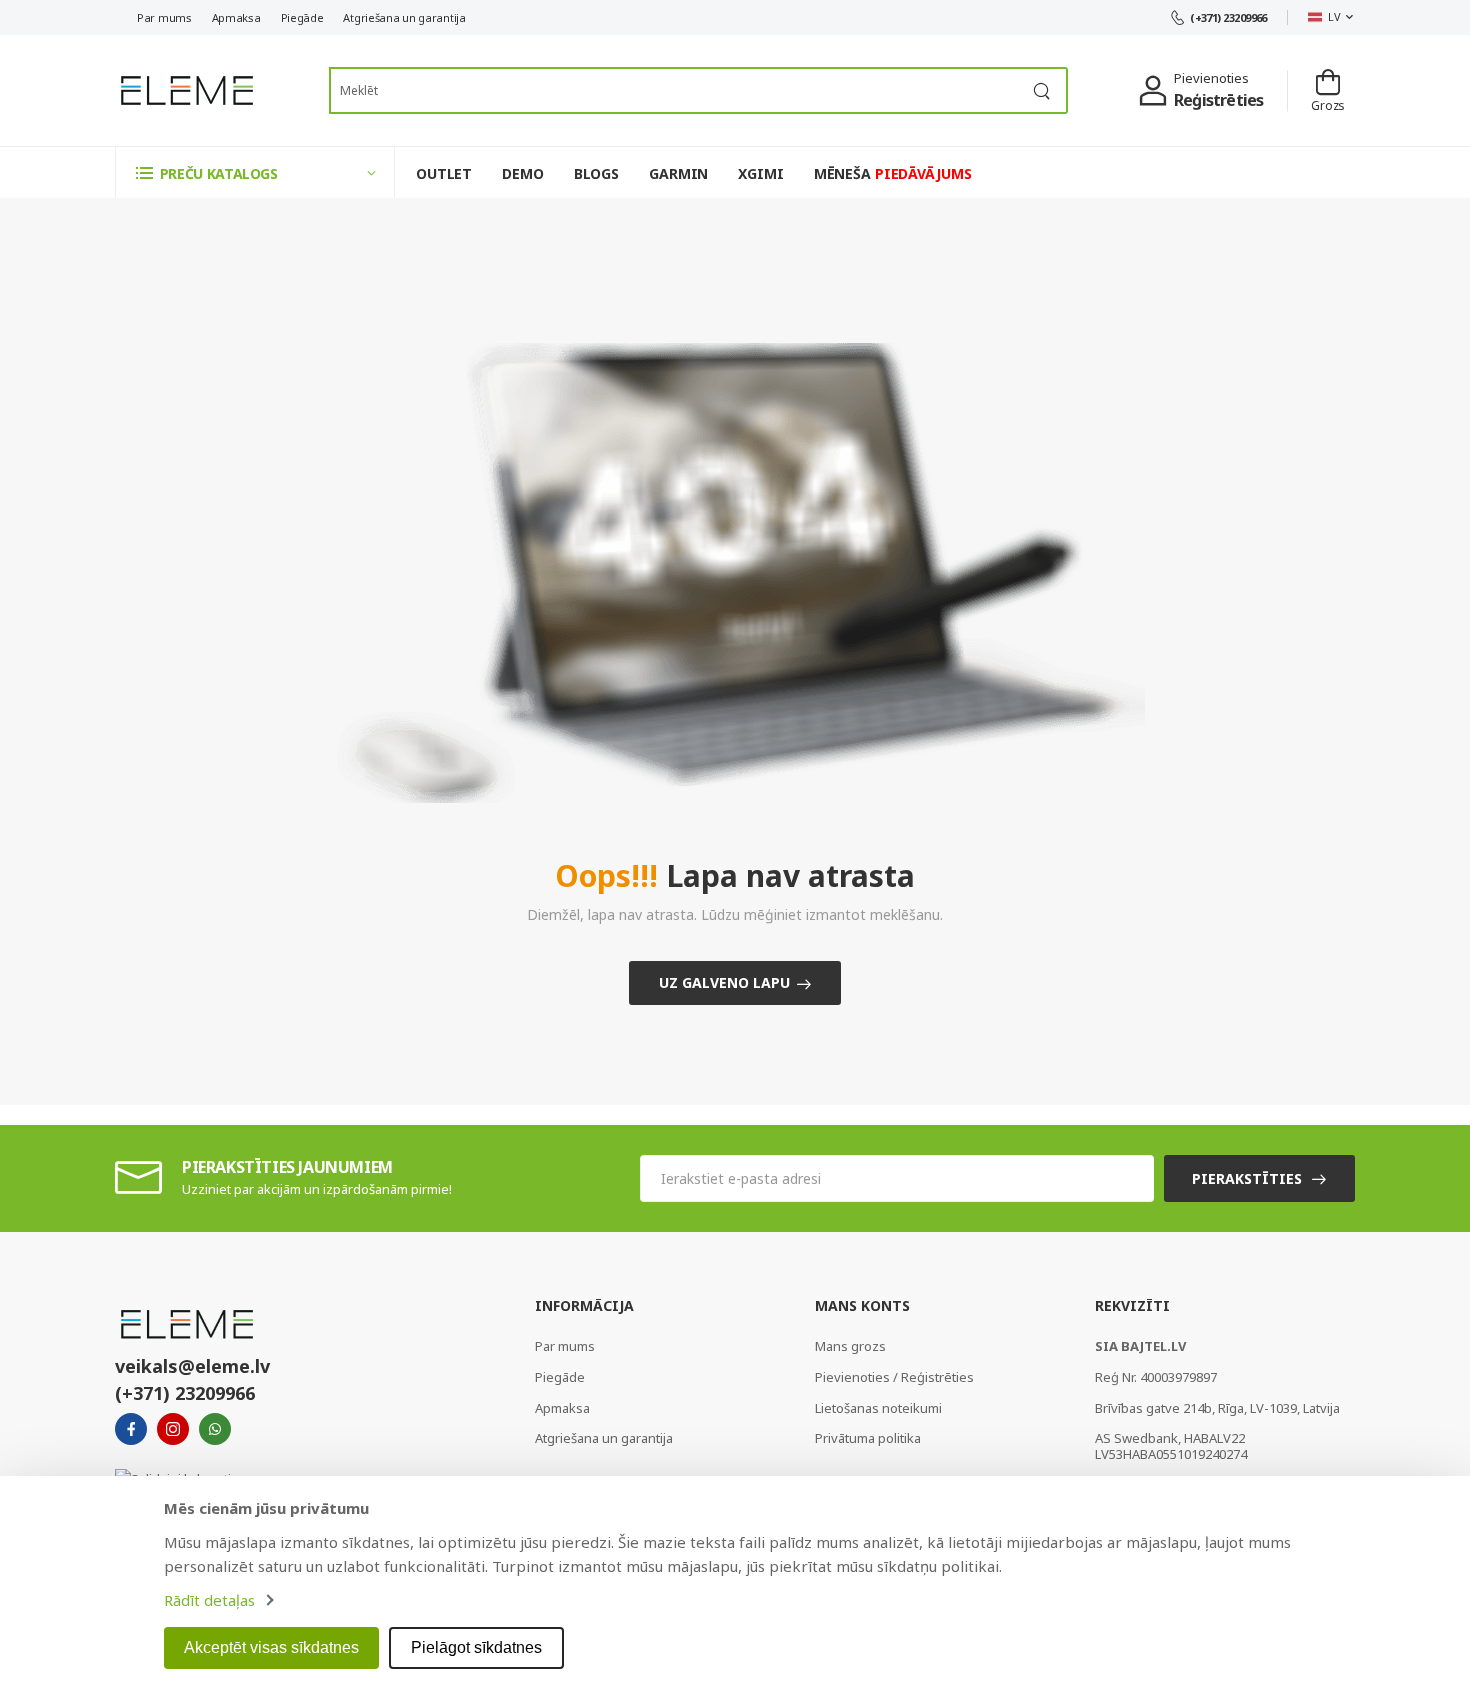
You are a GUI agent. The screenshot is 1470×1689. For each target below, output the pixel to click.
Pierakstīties (1247, 1178)
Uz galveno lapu (724, 982)
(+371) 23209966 (1228, 17)
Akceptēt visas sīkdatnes (271, 1647)
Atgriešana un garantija (404, 17)
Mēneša (893, 173)
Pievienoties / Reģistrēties (894, 1377)
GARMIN (678, 173)
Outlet (444, 173)
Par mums (164, 17)
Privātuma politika (868, 1438)
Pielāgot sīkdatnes (476, 1647)
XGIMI (760, 173)
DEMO (523, 173)
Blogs (596, 173)
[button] (255, 172)
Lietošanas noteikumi (878, 1408)
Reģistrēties (1218, 100)
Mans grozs (850, 1346)
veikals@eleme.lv (192, 1366)
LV (1334, 16)
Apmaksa (236, 17)
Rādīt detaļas (209, 1600)
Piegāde (302, 17)
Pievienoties (1211, 78)
